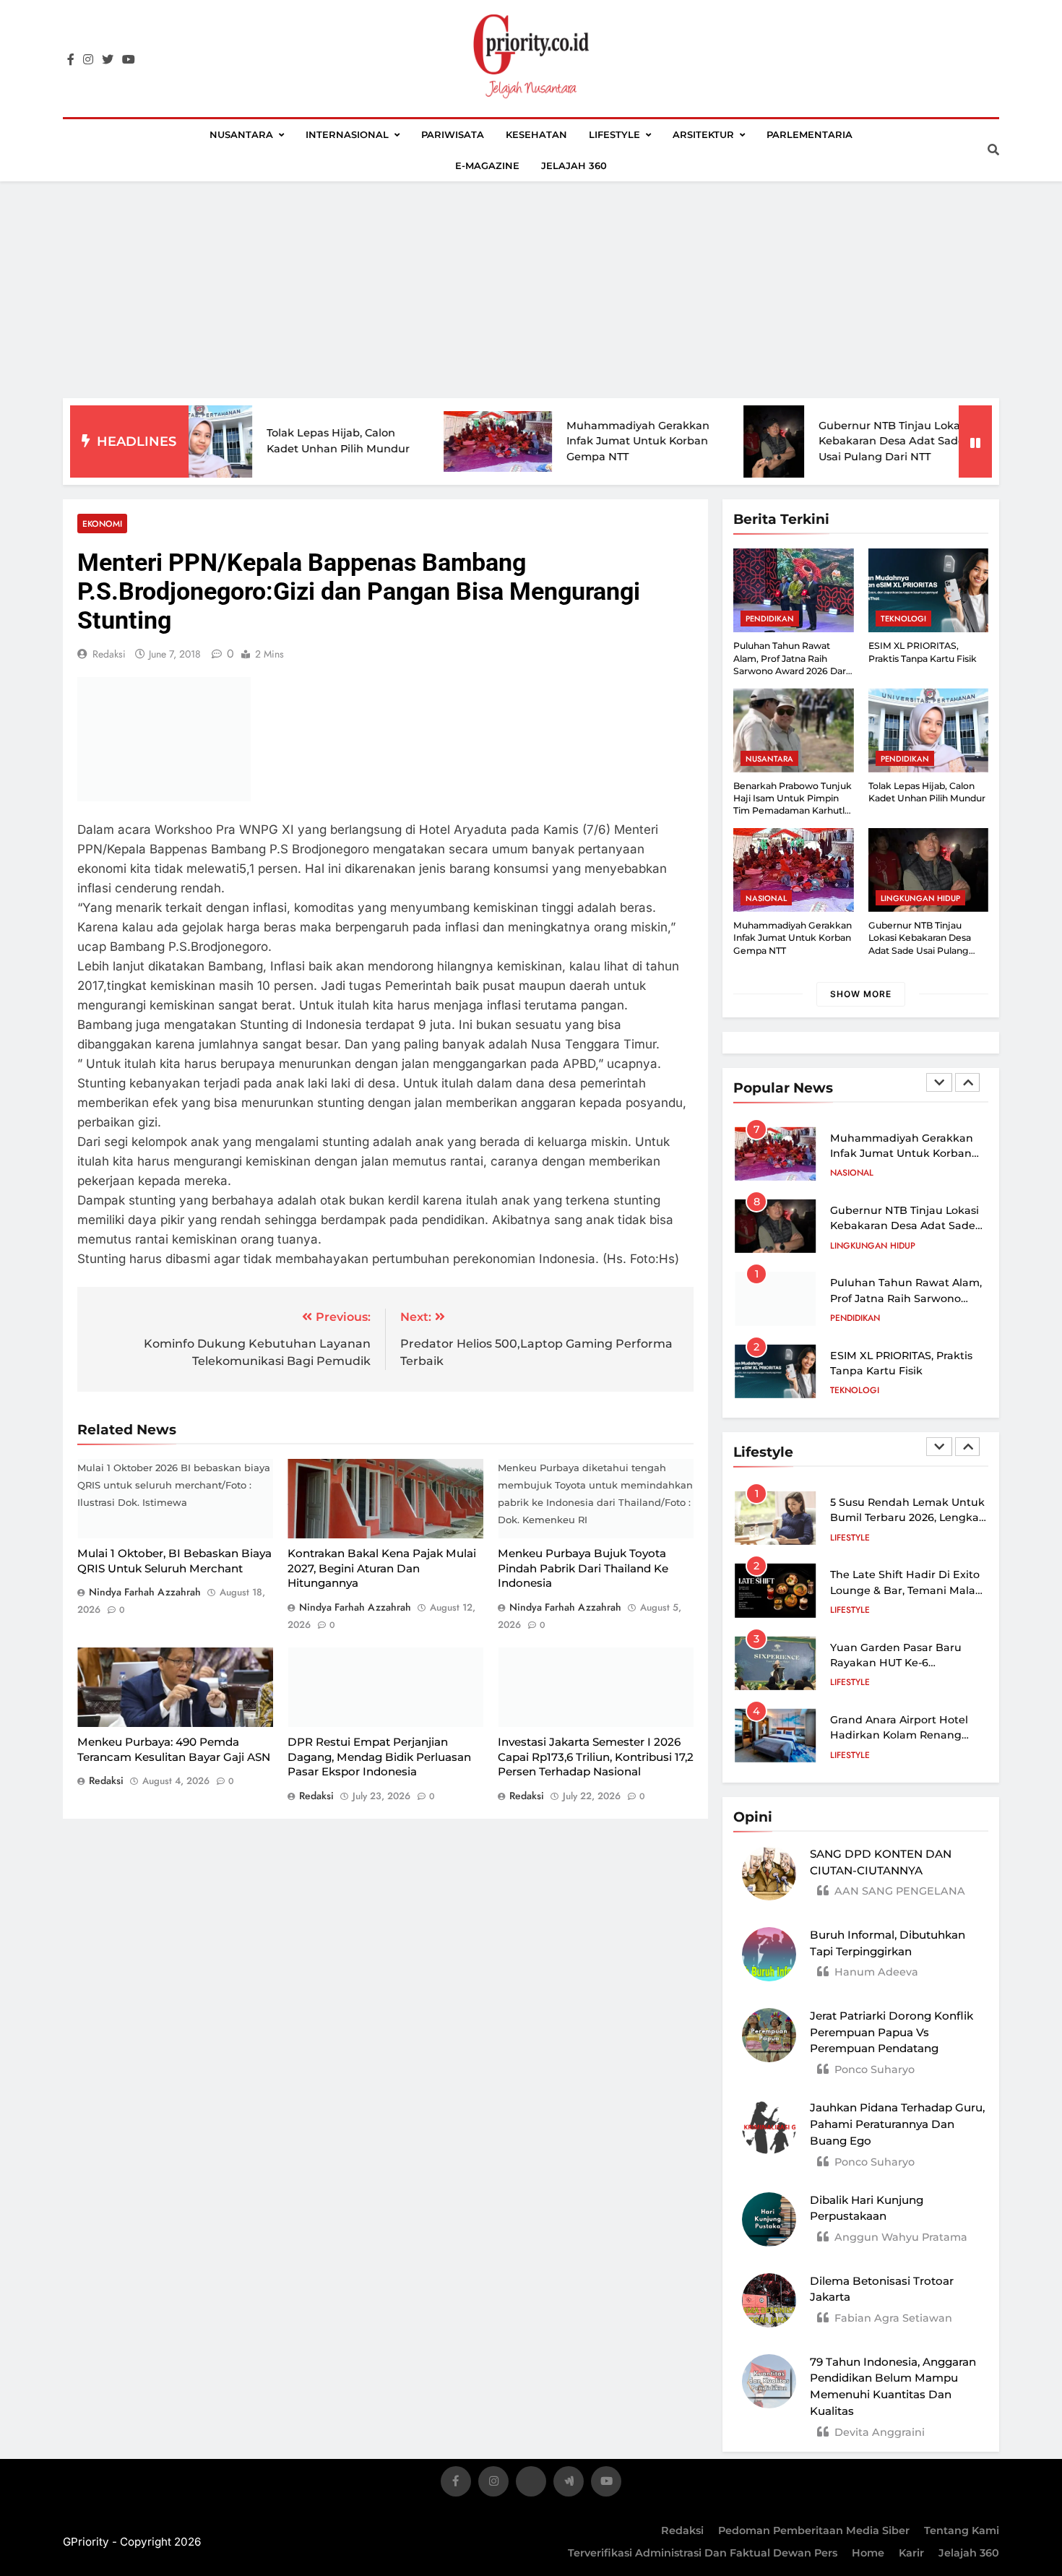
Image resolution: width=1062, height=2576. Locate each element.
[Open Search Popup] (993, 150)
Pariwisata (453, 134)
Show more (861, 994)
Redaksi (682, 2530)
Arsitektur (703, 134)
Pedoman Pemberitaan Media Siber (814, 2530)
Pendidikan (770, 619)
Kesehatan (536, 134)
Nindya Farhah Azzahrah (145, 1592)
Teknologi (903, 619)
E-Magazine (487, 165)
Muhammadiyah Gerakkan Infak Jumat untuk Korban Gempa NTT (555, 441)
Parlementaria (810, 134)
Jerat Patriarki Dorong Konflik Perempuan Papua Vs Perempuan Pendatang (892, 2032)
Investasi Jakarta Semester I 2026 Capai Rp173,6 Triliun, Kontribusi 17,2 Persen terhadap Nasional (596, 1757)
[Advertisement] (531, 290)
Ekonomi (102, 524)
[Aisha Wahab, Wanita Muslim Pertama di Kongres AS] (956, 441)
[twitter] (108, 60)
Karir (911, 2553)
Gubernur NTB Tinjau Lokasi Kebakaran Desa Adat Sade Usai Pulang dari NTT (810, 441)
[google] (569, 2484)
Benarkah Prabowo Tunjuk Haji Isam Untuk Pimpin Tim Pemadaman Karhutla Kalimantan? (793, 805)
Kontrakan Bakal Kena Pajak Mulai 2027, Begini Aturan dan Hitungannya (382, 1568)
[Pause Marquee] (975, 441)
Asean (844, 1391)
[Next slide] (967, 1082)
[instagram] (88, 60)
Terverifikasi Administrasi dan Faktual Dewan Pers (703, 2553)
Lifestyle (614, 134)
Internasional (347, 134)
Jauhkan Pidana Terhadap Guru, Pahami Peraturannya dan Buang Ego (897, 2124)
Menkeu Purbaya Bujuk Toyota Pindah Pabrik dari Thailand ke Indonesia (583, 1568)
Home (868, 2553)
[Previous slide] (939, 1082)
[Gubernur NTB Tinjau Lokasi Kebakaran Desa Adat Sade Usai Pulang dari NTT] (691, 441)
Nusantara (241, 134)
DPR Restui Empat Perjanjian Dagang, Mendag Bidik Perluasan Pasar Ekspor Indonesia (379, 1757)
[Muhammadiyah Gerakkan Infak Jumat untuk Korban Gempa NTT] (415, 441)
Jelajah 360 (574, 165)
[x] (531, 2484)
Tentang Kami (962, 2530)
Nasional (766, 898)
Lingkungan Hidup (920, 898)
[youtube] (129, 60)
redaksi (109, 654)
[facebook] (71, 60)
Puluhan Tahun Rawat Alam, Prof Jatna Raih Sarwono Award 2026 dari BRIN (906, 1226)
